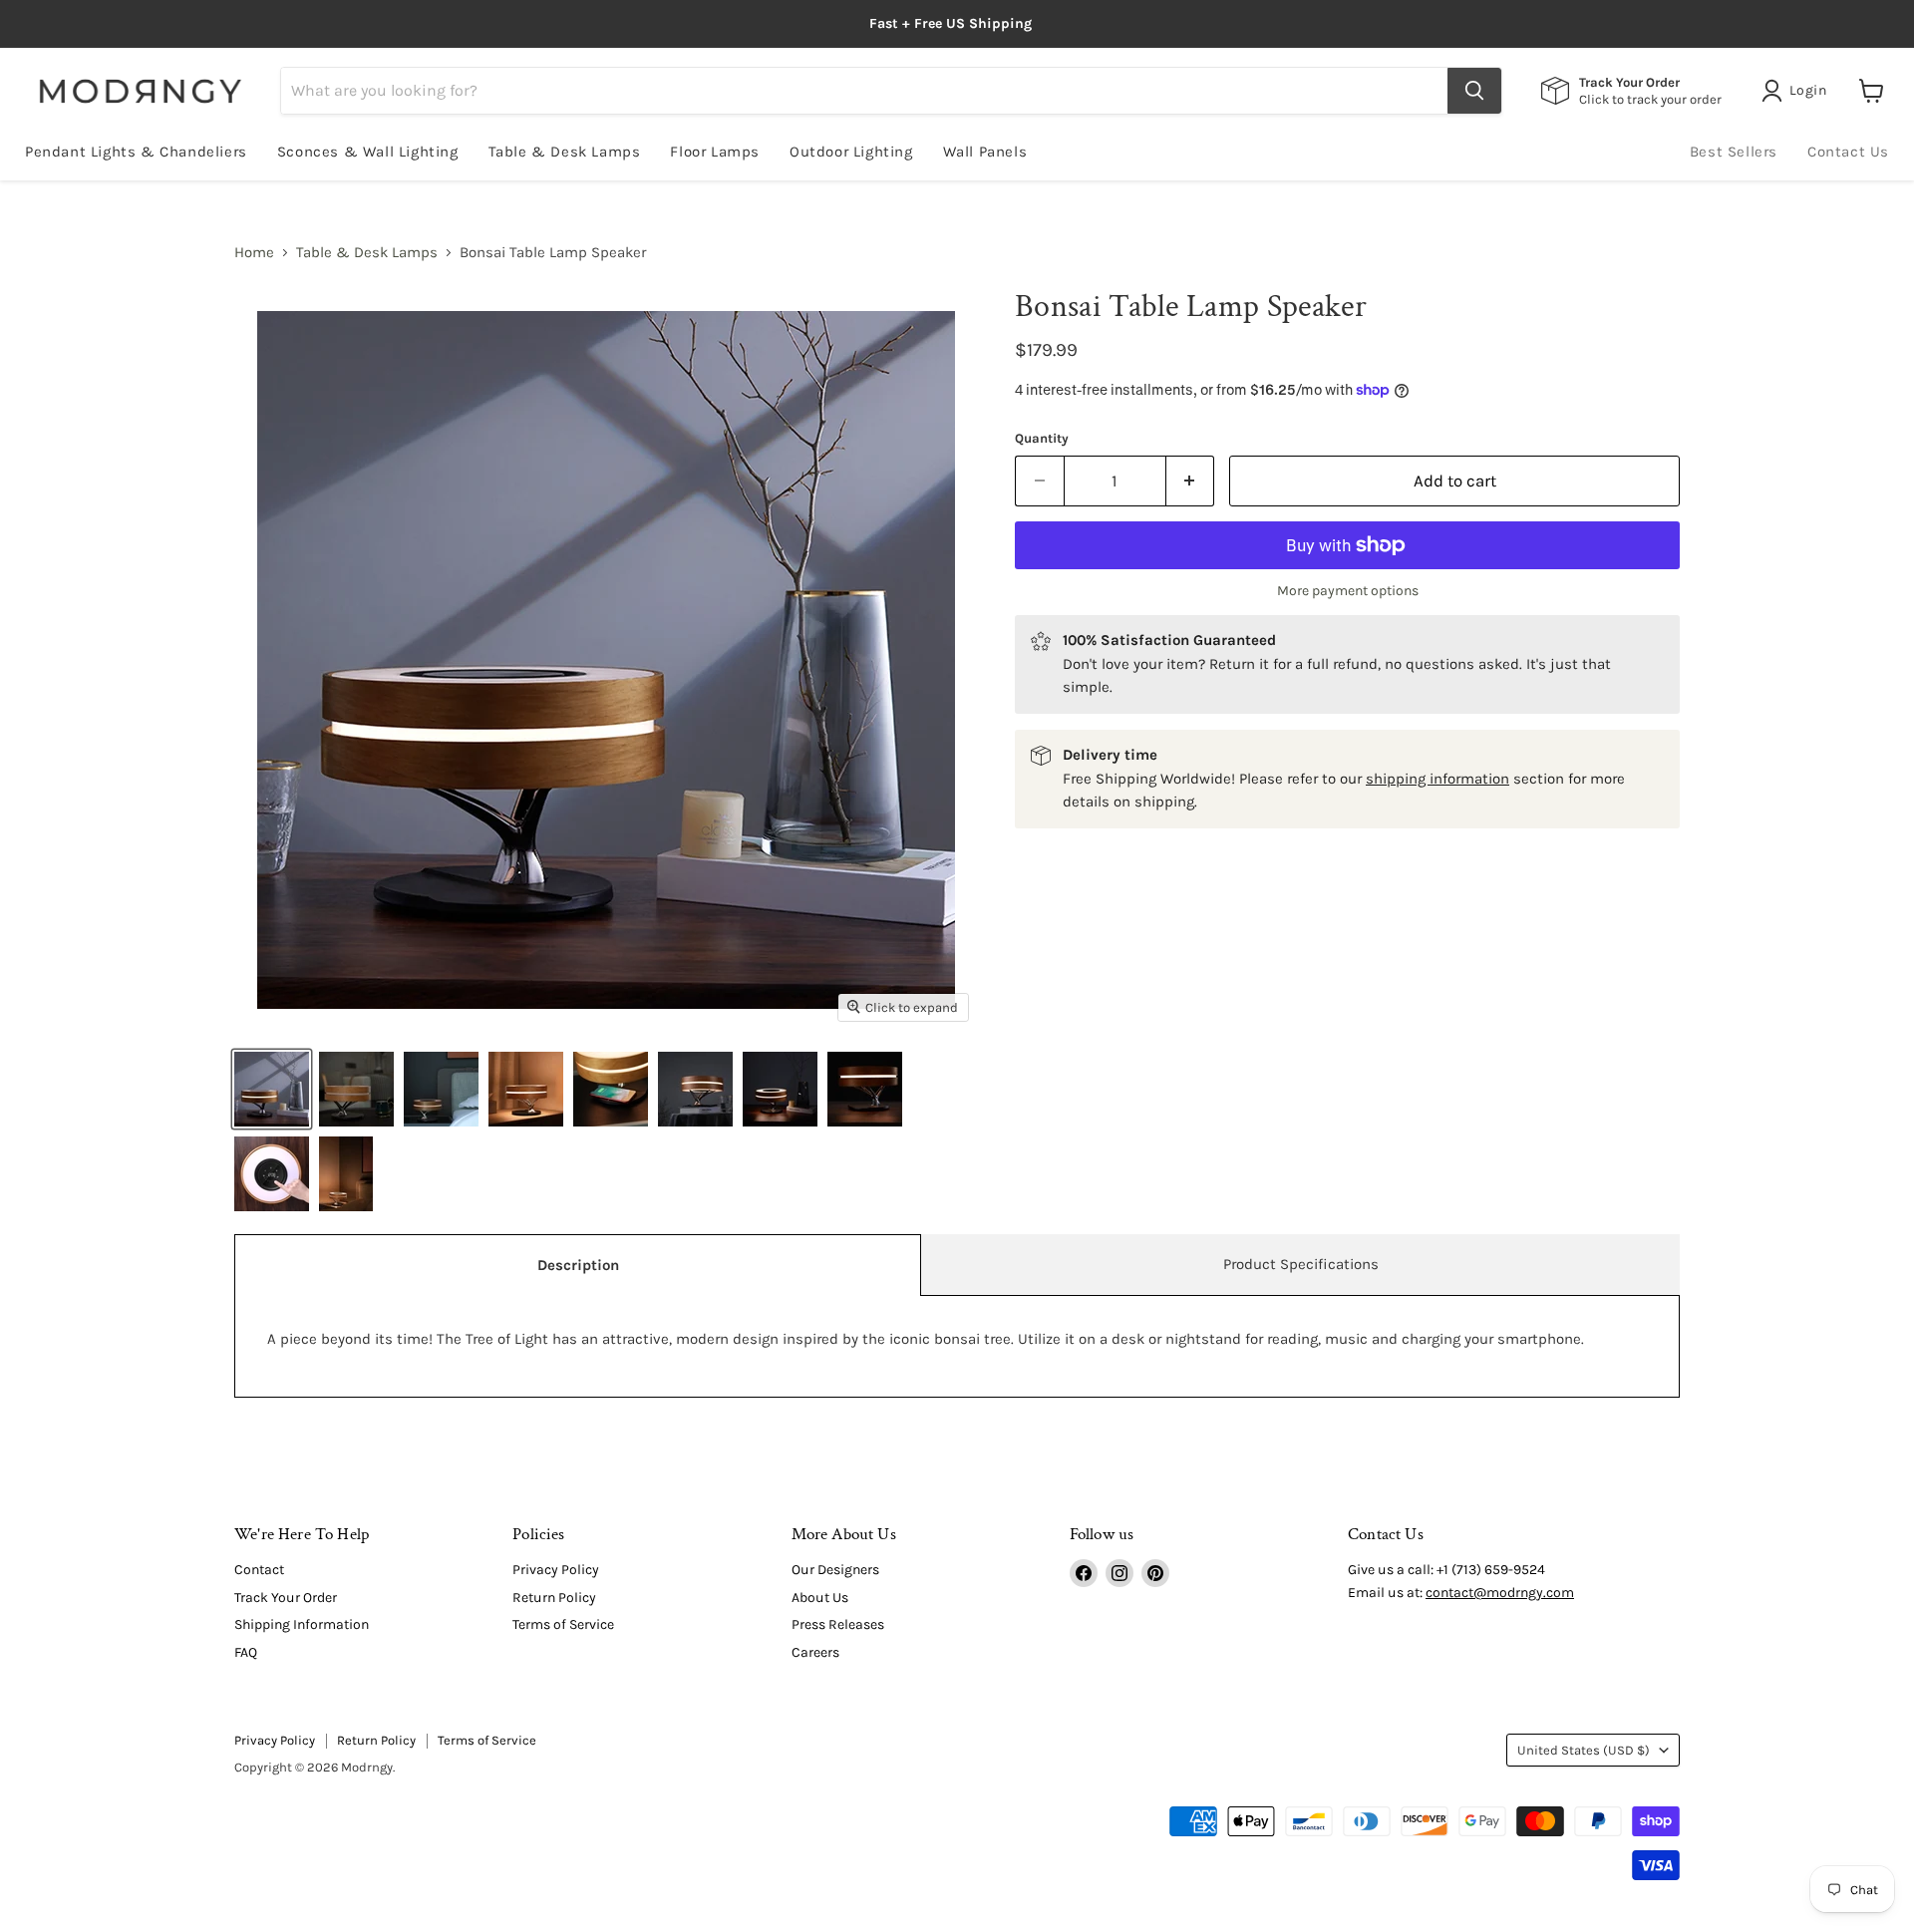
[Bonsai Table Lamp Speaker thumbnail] (272, 1089)
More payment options (1348, 591)
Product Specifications (1301, 1264)
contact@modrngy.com (1500, 1593)
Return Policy (554, 1598)
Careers (815, 1652)
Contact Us (1848, 152)
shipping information (1437, 779)
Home (254, 253)
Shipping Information (302, 1624)
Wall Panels (985, 152)
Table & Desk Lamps (565, 152)
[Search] (1474, 91)
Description (578, 1265)
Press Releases (838, 1624)
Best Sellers (1734, 152)
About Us (820, 1598)
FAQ (246, 1652)
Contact (259, 1570)
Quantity (1042, 438)
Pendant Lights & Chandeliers (136, 152)
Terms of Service (563, 1624)
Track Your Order (286, 1598)
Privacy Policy (556, 1570)
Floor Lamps (715, 152)
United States (1584, 1750)
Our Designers (835, 1570)
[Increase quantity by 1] (1191, 481)
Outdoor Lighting (851, 152)
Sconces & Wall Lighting (368, 152)
